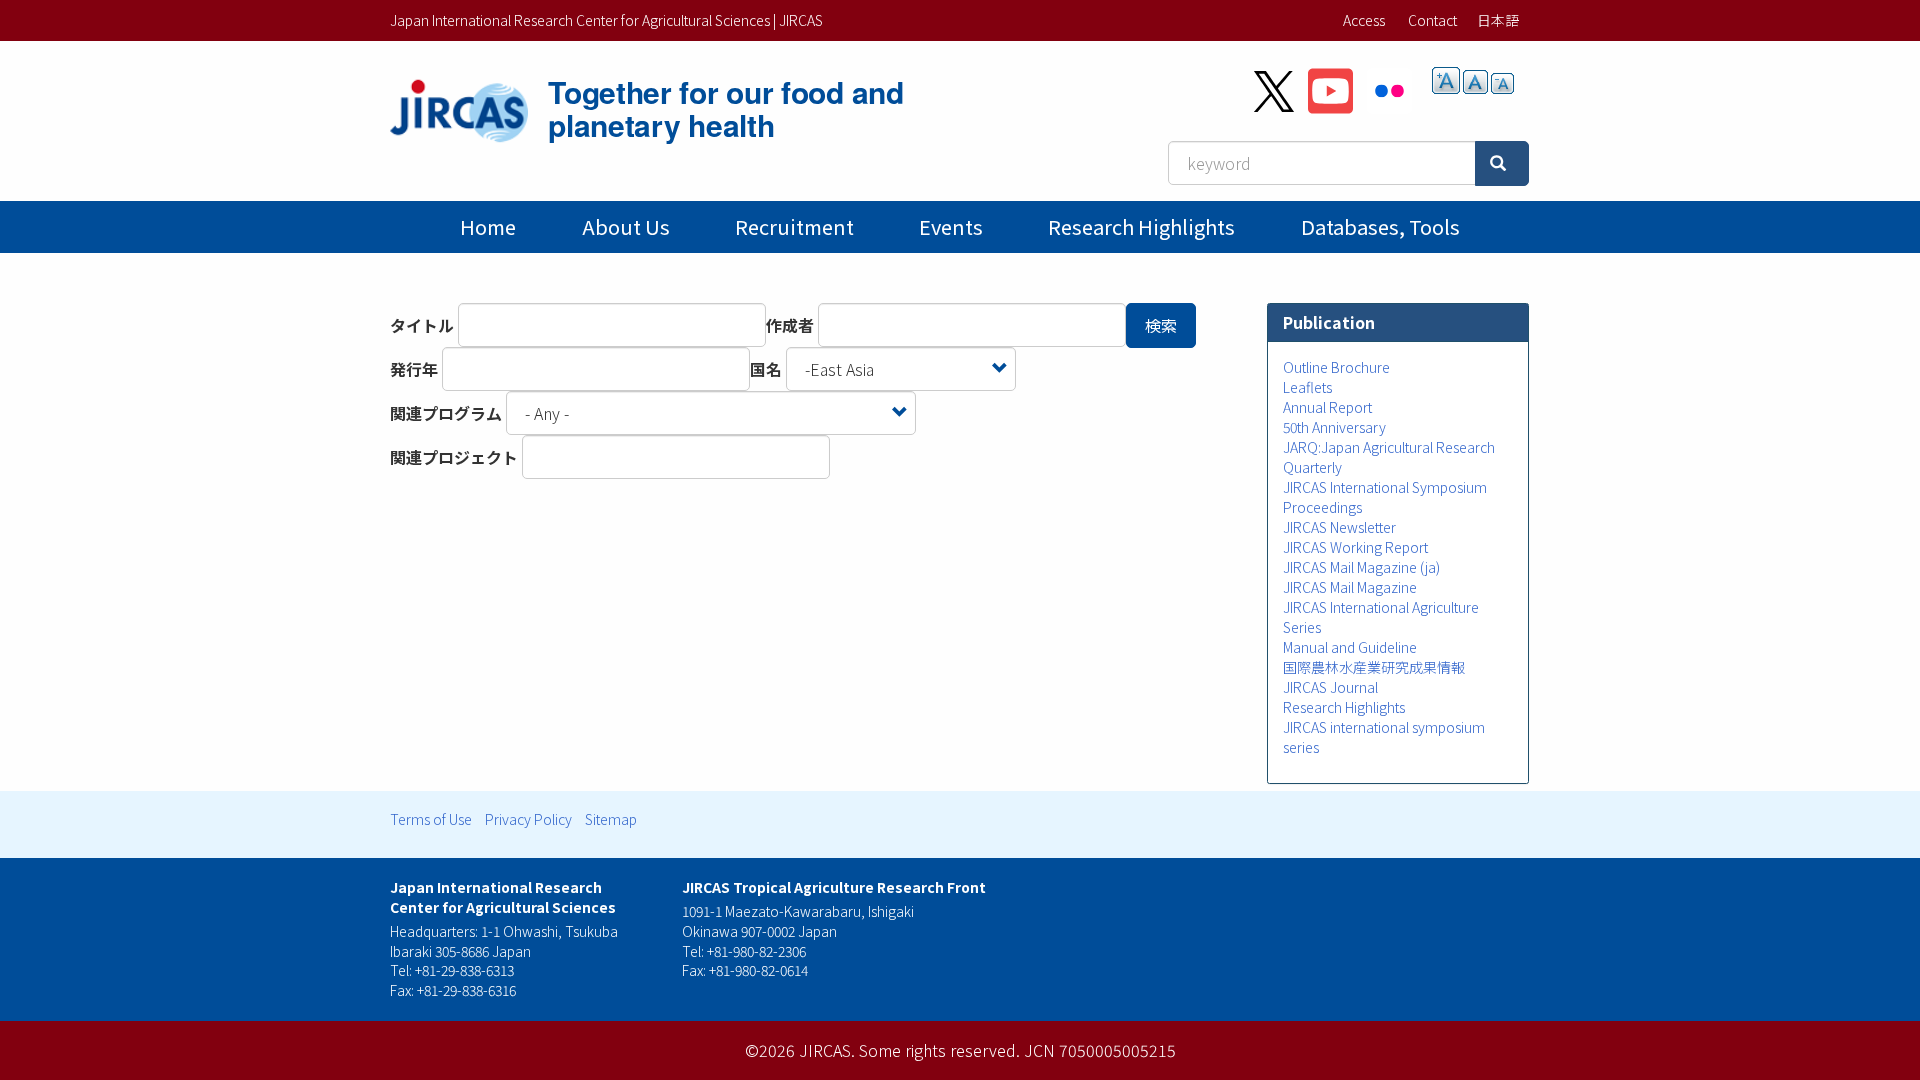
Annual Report (1327, 407)
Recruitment (794, 226)
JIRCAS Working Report (1355, 547)
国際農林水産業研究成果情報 (1374, 667)
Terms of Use (431, 819)
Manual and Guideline (1350, 647)
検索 (1161, 325)
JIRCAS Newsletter (1339, 527)
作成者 (790, 325)
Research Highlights (1141, 226)
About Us (626, 226)
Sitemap (611, 819)
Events (951, 226)
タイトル (422, 325)
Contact (1432, 20)
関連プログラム (446, 413)
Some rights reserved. (939, 1050)
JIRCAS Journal (1330, 687)
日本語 (1498, 20)
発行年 (414, 369)
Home (488, 226)
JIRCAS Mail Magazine (1350, 587)
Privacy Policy (528, 819)
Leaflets (1307, 387)
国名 (766, 369)
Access (1364, 20)
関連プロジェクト (454, 457)
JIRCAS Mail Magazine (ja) (1361, 567)
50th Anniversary (1334, 427)
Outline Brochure (1336, 367)
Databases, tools (1380, 226)
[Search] (1502, 163)
